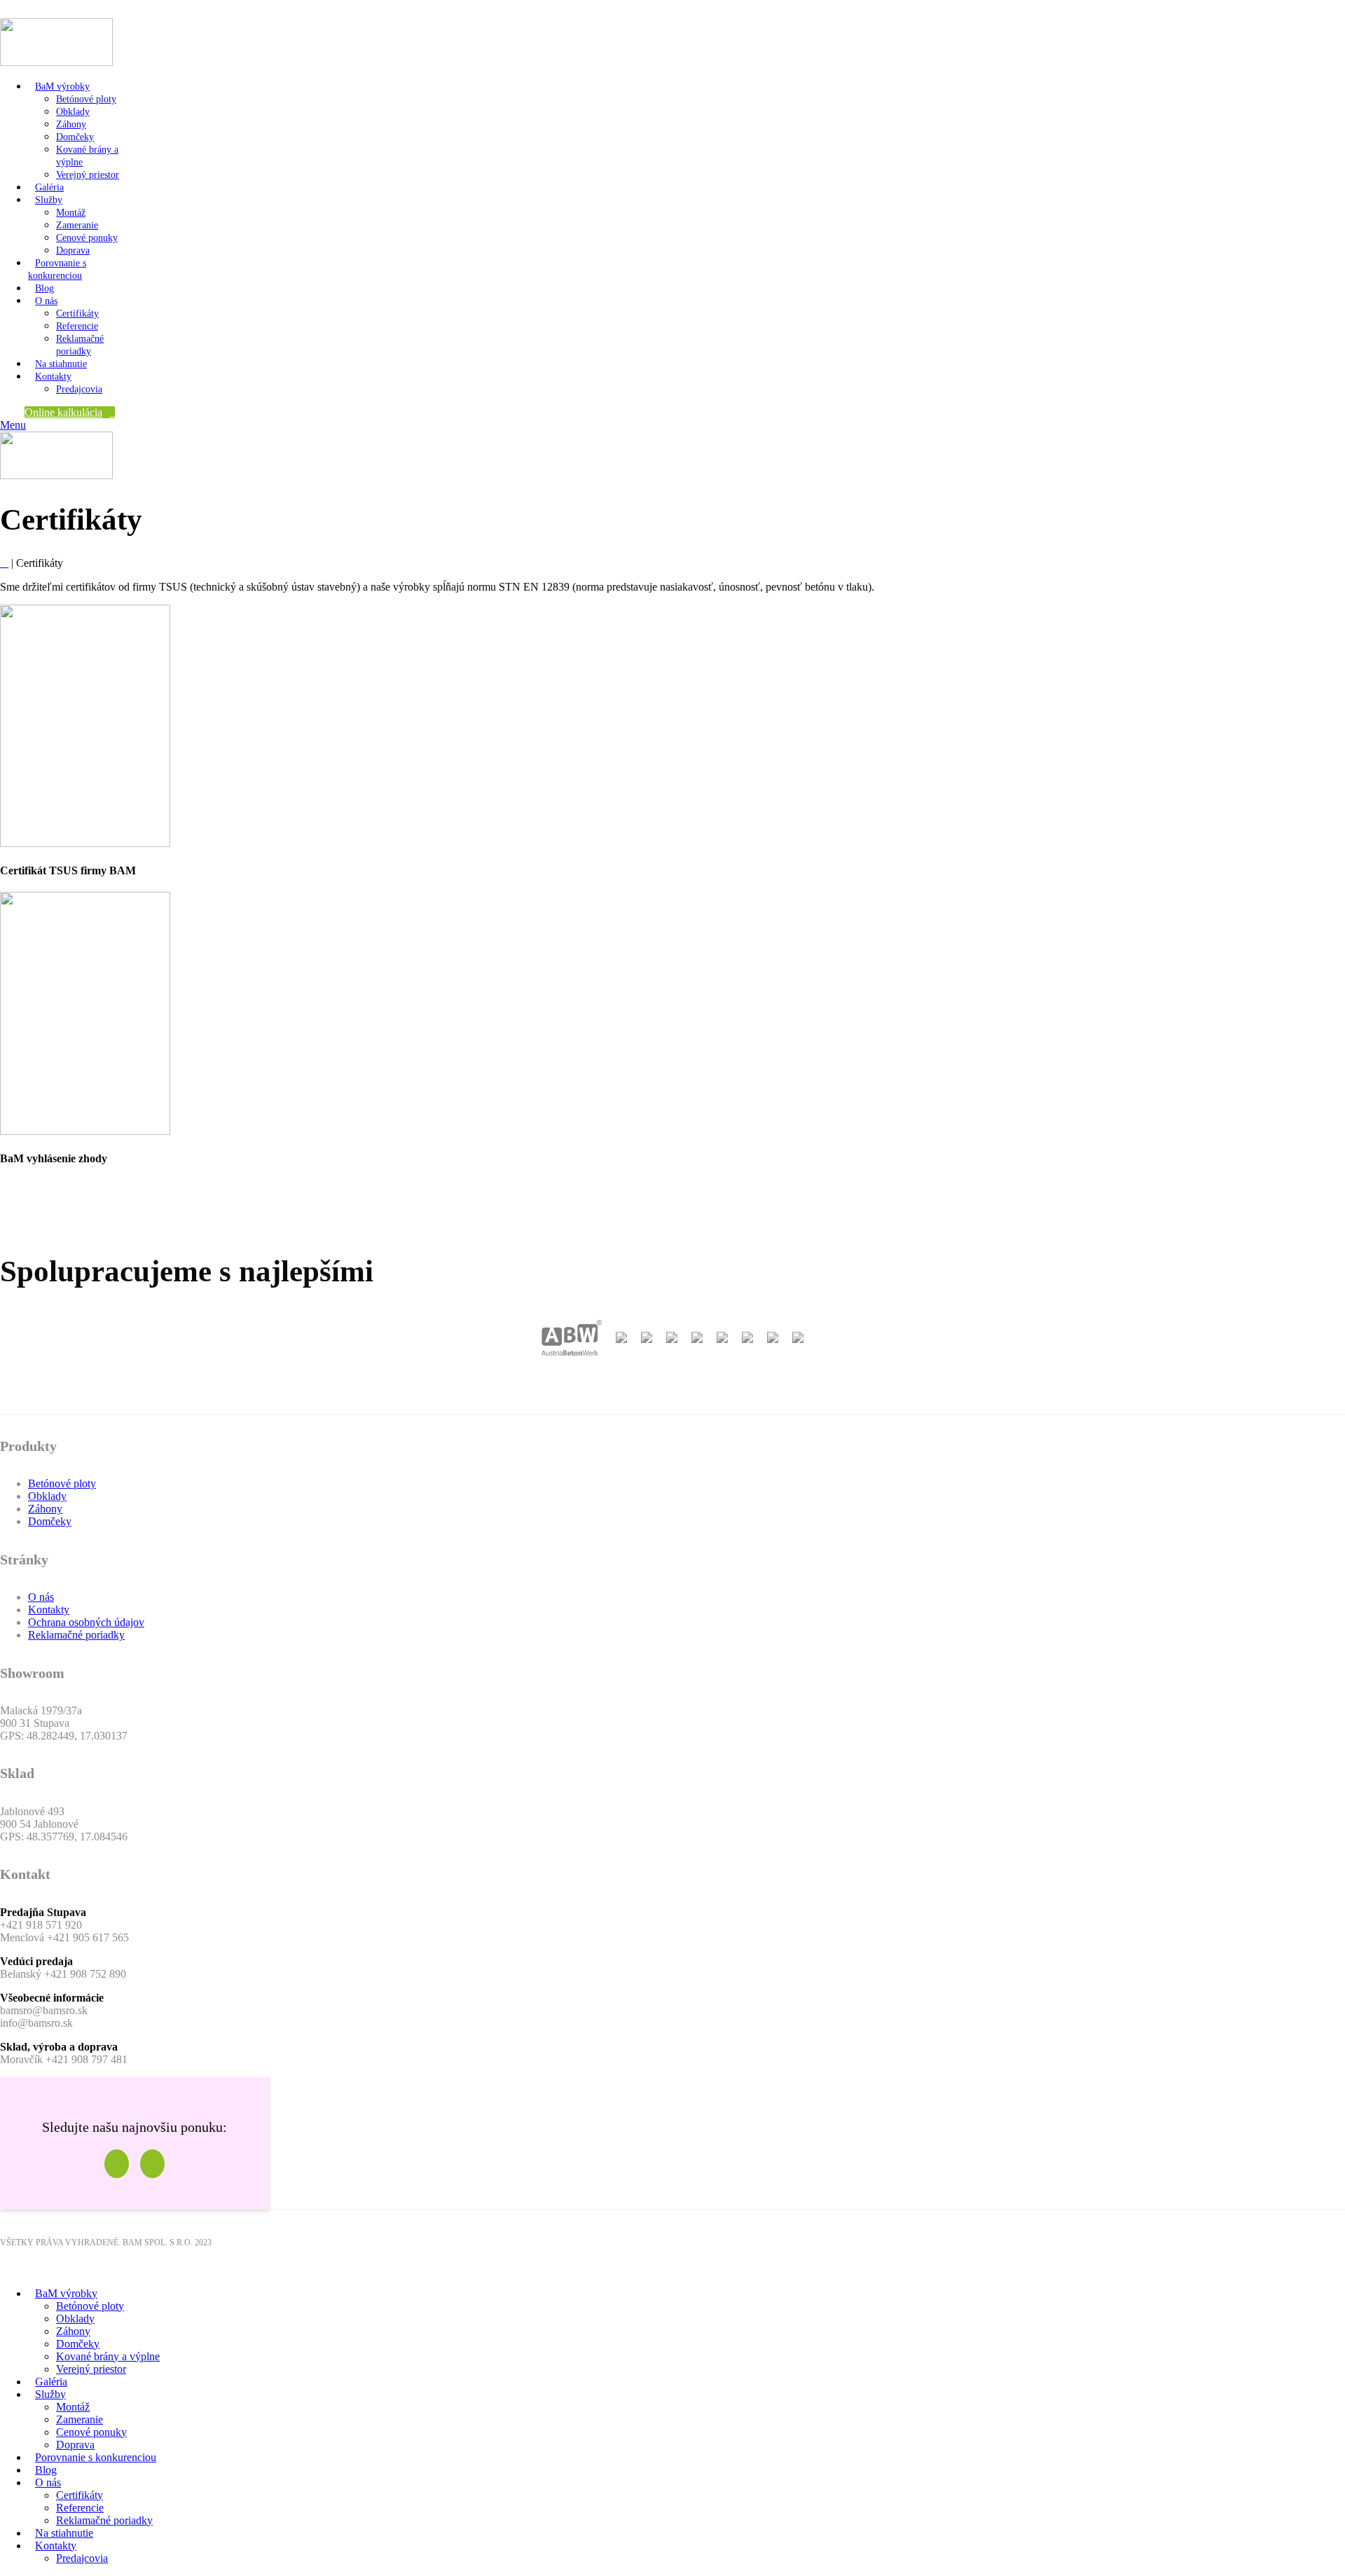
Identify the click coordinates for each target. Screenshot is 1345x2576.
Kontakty (49, 1610)
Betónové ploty (86, 99)
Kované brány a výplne (108, 2356)
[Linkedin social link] (56, 9)
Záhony (71, 124)
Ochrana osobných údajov (86, 1622)
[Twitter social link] (24, 9)
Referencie (77, 326)
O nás (41, 1597)
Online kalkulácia (63, 412)
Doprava (73, 250)
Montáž (71, 213)
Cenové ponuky (87, 238)
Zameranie (77, 225)
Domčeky (75, 137)
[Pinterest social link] (40, 9)
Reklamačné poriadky (76, 1635)
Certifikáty (77, 314)
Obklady (73, 112)
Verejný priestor (88, 175)
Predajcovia (79, 389)
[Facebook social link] (8, 9)
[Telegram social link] (73, 9)
